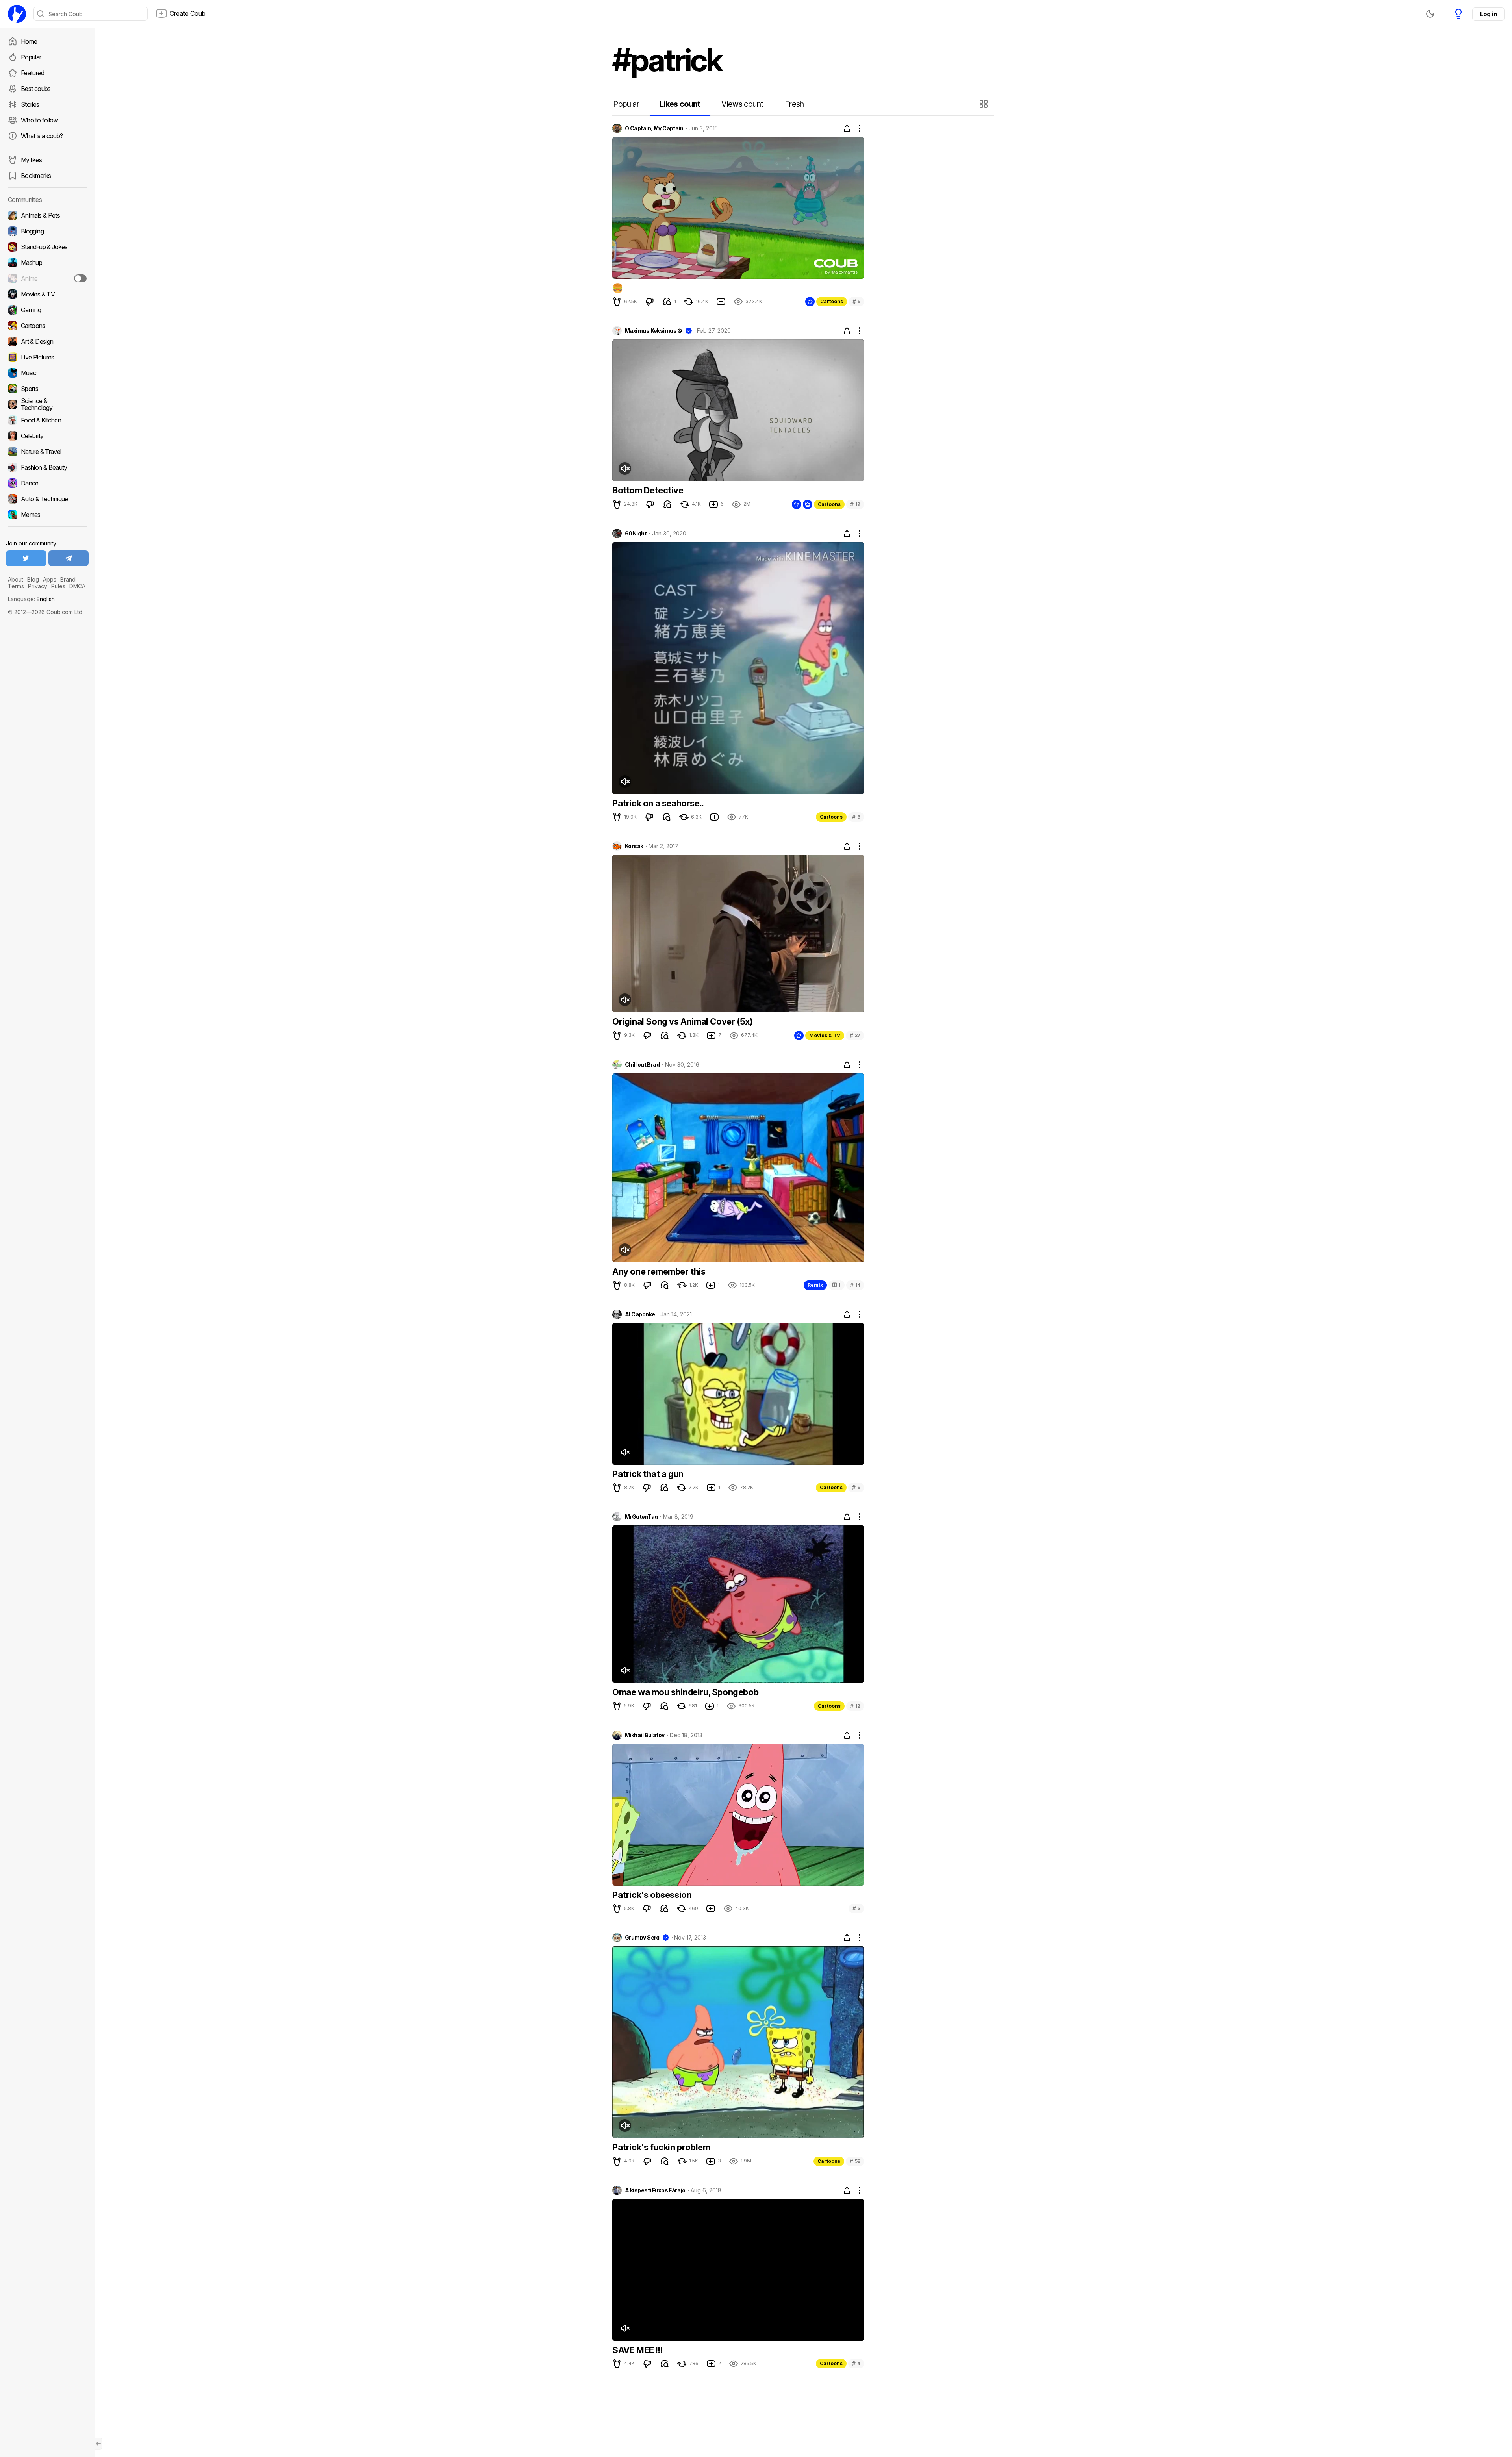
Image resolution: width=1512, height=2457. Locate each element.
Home (29, 41)
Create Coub (188, 13)
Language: (31, 599)
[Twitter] (26, 558)
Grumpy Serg (642, 1938)
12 (855, 504)
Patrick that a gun (648, 1474)
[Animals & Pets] (47, 215)
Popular (31, 57)
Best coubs (36, 89)
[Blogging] (47, 231)
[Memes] (47, 515)
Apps (50, 579)
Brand (68, 579)
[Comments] (667, 302)
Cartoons (832, 301)
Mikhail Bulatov (645, 1735)
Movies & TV (825, 1035)
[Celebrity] (47, 436)
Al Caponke (640, 1314)
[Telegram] (69, 558)
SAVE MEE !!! (637, 2350)
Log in (1488, 14)
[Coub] (17, 14)
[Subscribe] (80, 278)
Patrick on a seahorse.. (658, 803)
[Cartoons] (47, 326)
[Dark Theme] (1430, 14)
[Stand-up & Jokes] (47, 247)
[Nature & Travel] (47, 452)
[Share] (847, 128)
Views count (742, 104)
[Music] (47, 373)
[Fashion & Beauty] (47, 467)
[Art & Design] (47, 341)
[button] (985, 104)
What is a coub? (42, 136)
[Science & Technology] (47, 404)
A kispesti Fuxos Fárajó (655, 2190)
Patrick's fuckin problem (661, 2147)
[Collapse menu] (98, 2444)
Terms (16, 586)
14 (855, 1285)
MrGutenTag (641, 1517)
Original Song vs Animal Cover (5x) (682, 1021)
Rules (58, 586)
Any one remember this (659, 1271)
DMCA (77, 586)
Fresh (794, 104)
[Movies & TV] (47, 294)
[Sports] (47, 389)
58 (855, 2161)
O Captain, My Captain (654, 128)
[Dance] (47, 483)
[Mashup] (47, 263)
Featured (32, 73)
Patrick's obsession (652, 1895)
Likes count (680, 104)
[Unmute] (625, 469)
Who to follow (40, 120)
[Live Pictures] (47, 357)
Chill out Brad (642, 1065)
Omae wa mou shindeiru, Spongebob (685, 1692)
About (16, 579)
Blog (33, 579)
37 (855, 1035)
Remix (815, 1285)
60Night (636, 534)
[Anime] (47, 278)
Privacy (38, 586)
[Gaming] (47, 310)
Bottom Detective (648, 490)
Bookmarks (36, 176)
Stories (30, 104)
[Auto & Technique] (47, 499)
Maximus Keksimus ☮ (654, 331)
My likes (31, 160)
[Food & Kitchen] (47, 420)
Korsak (634, 846)
